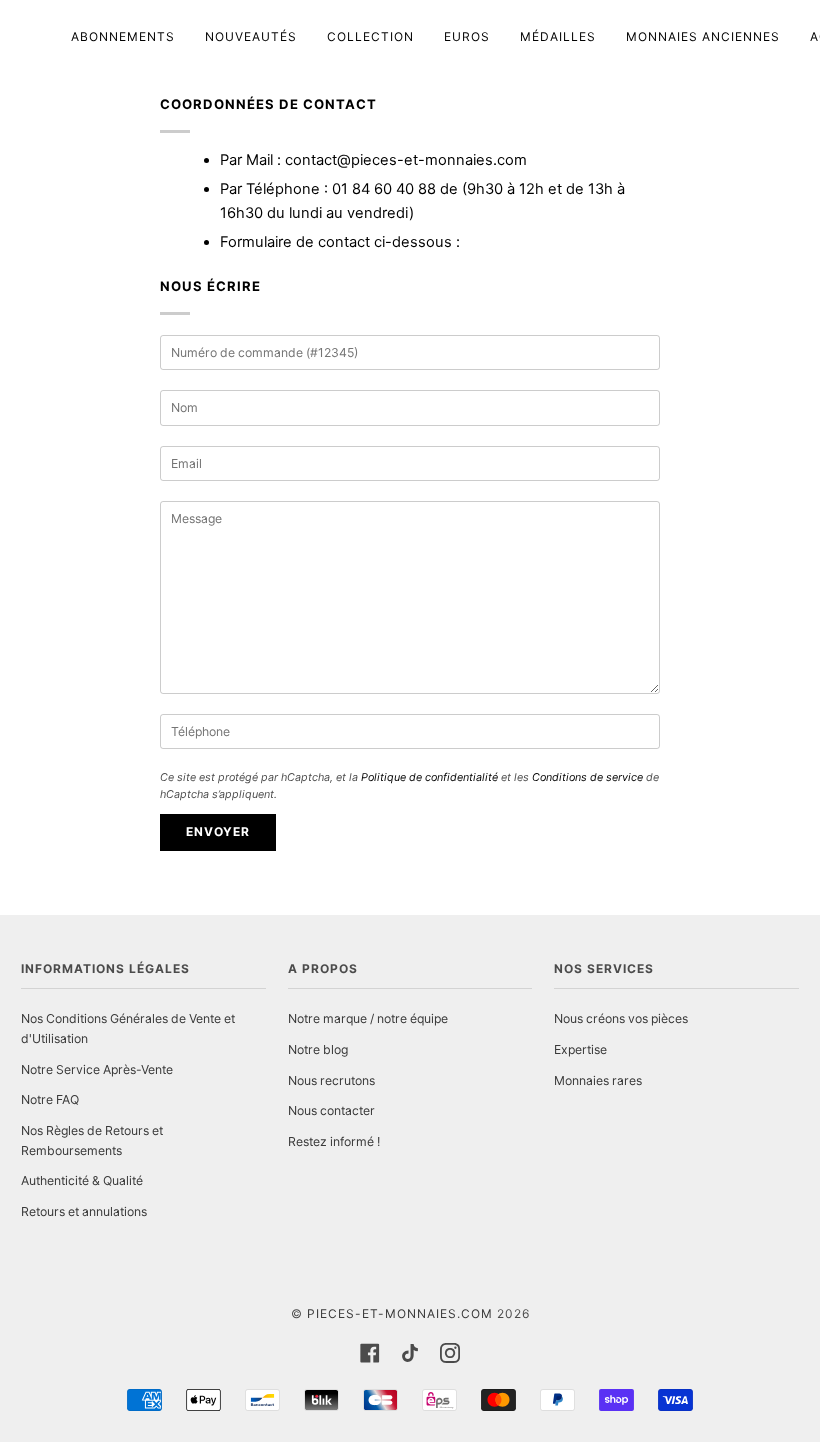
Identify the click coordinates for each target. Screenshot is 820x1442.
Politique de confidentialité (429, 777)
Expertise (580, 1049)
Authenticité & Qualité (82, 1180)
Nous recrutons (331, 1080)
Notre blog (318, 1049)
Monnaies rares (598, 1080)
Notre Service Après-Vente (97, 1069)
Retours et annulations (84, 1211)
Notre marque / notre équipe (368, 1018)
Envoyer (218, 831)
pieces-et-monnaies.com (400, 1313)
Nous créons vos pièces (621, 1018)
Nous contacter (331, 1110)
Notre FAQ (50, 1099)
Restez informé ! (334, 1141)
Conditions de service (587, 777)
